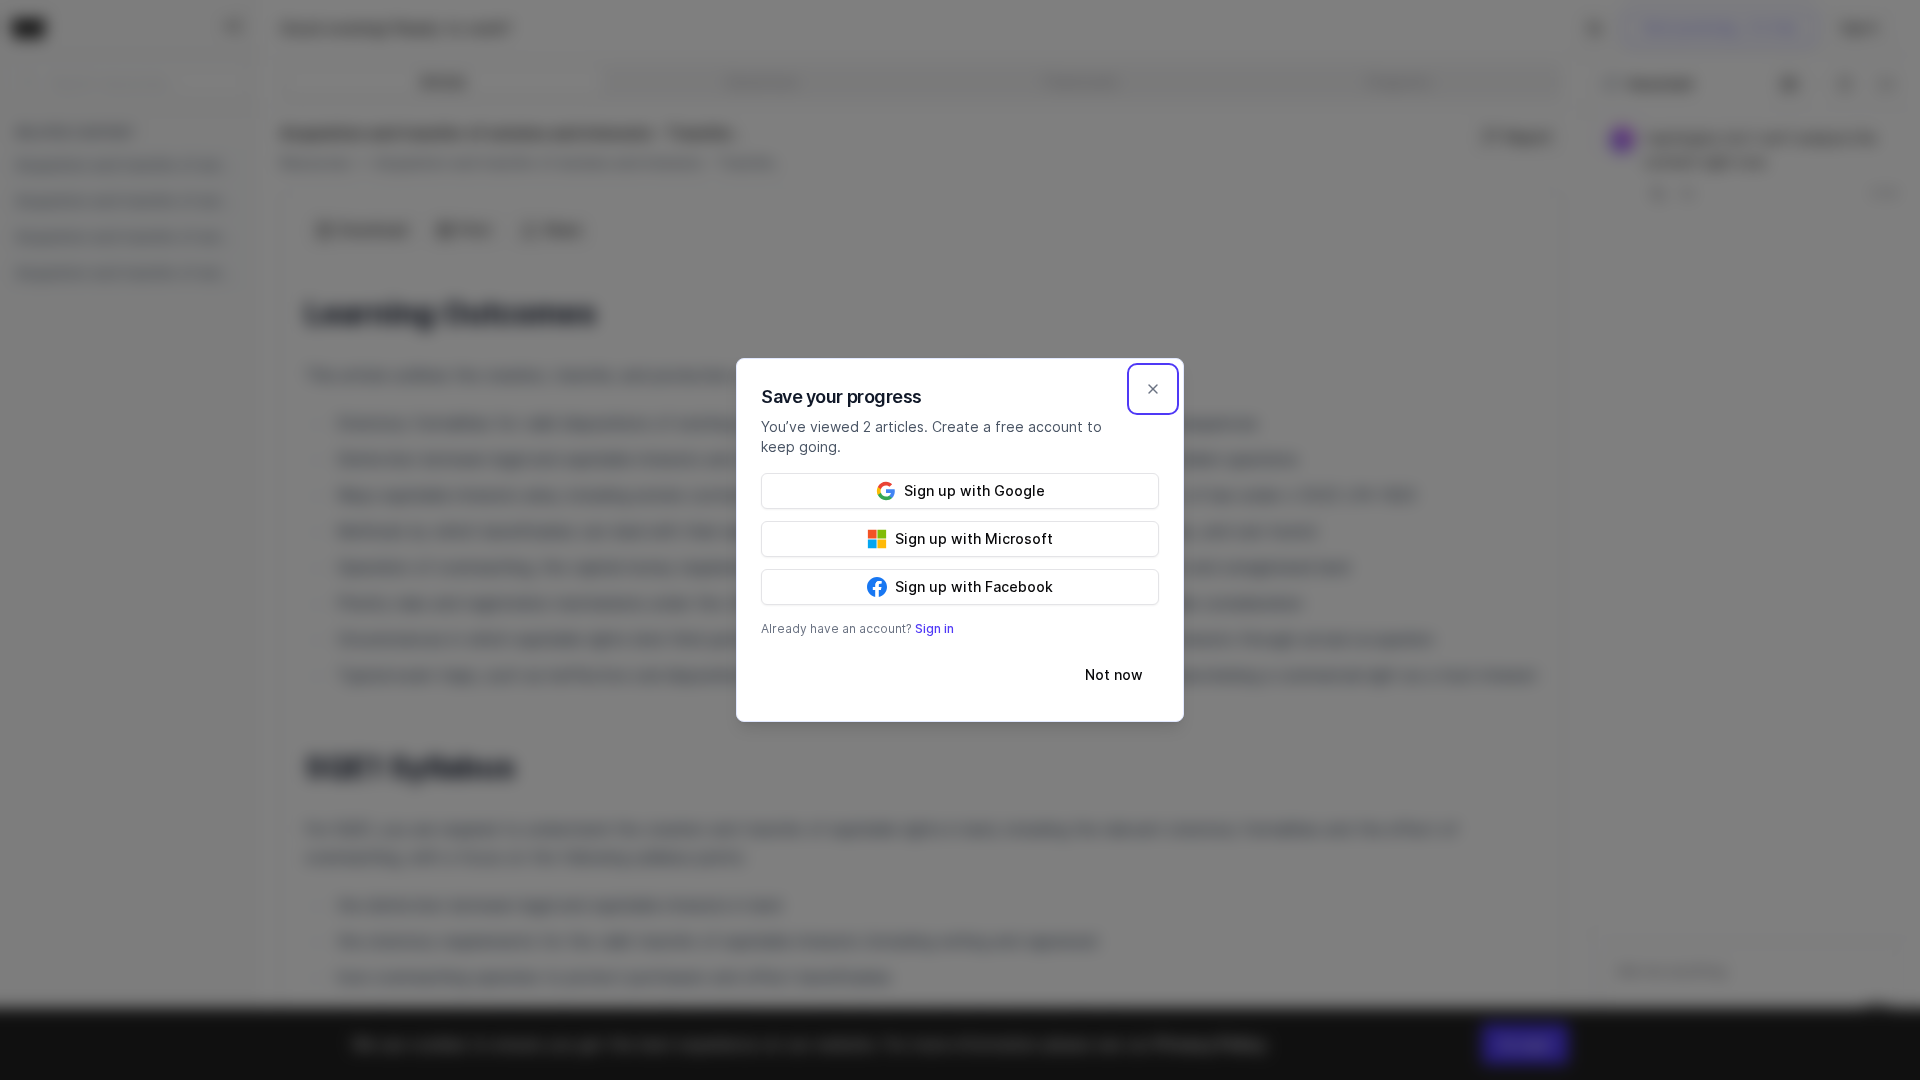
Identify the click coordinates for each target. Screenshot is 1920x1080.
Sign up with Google (974, 490)
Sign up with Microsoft (974, 538)
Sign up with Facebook (974, 586)
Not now (1114, 674)
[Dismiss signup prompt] (1153, 389)
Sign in (934, 628)
